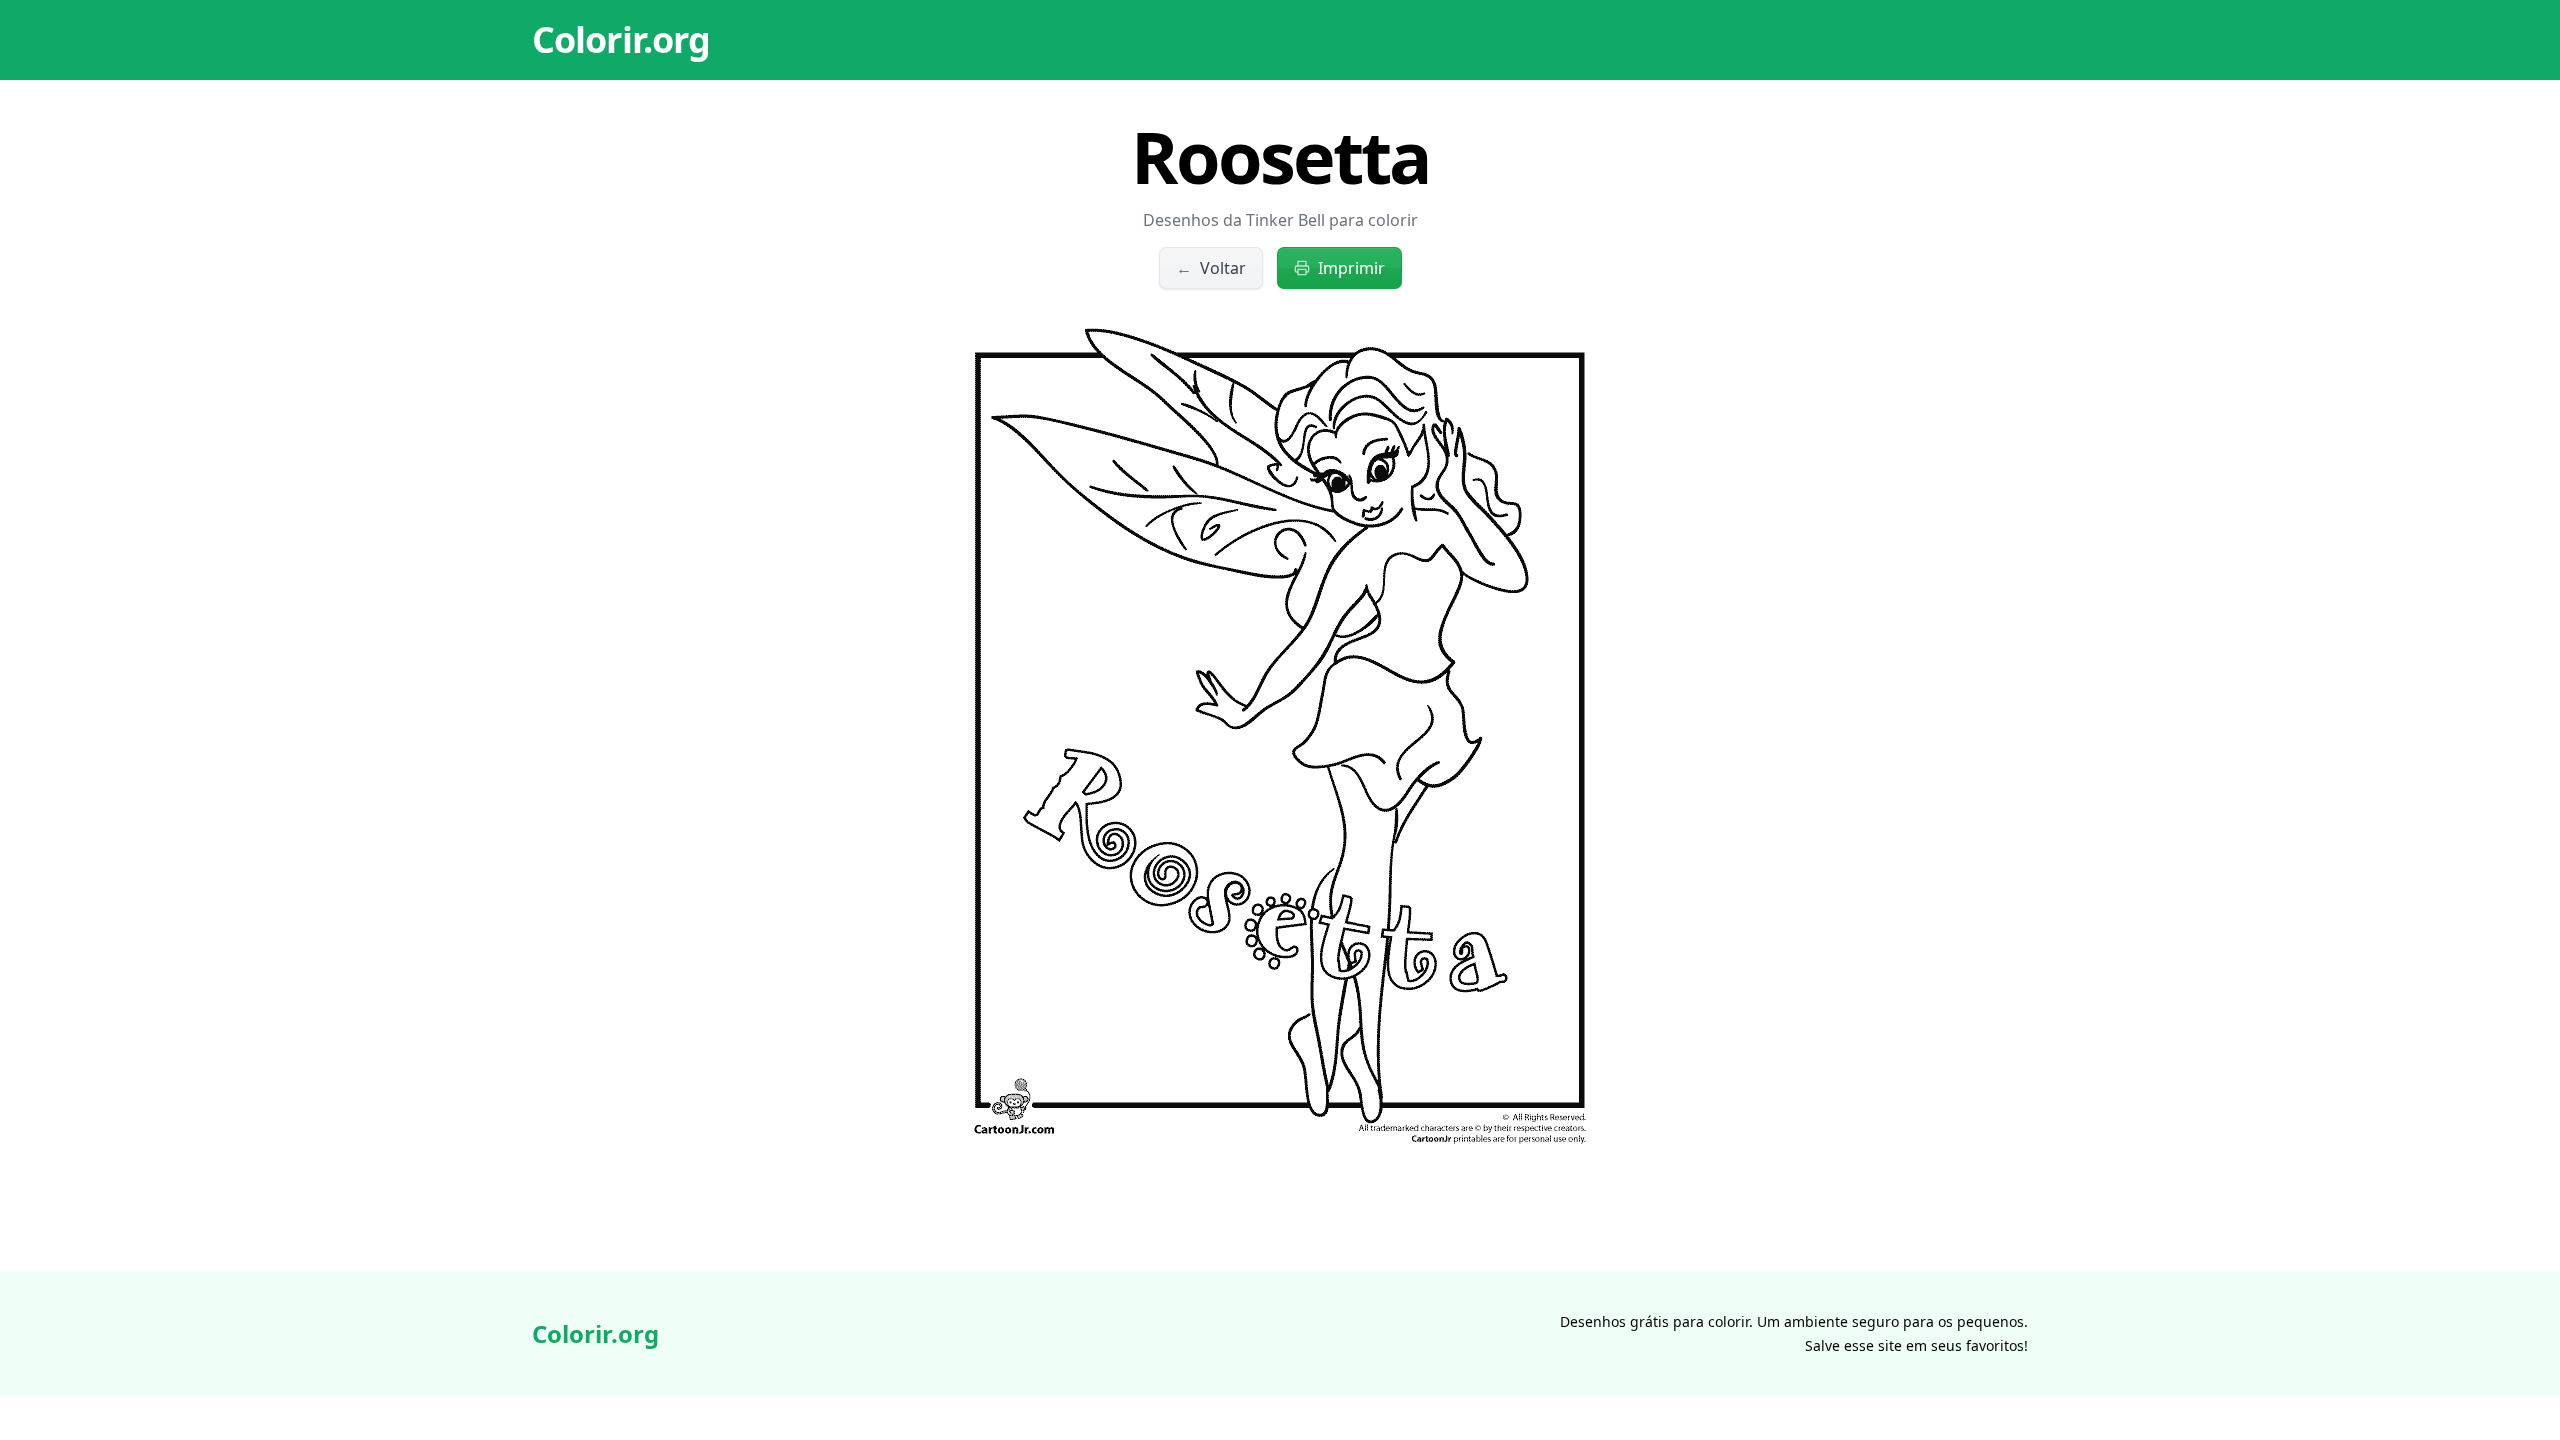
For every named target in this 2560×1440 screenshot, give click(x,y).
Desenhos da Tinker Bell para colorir (1280, 220)
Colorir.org (621, 39)
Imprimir (1351, 268)
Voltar (1211, 268)
